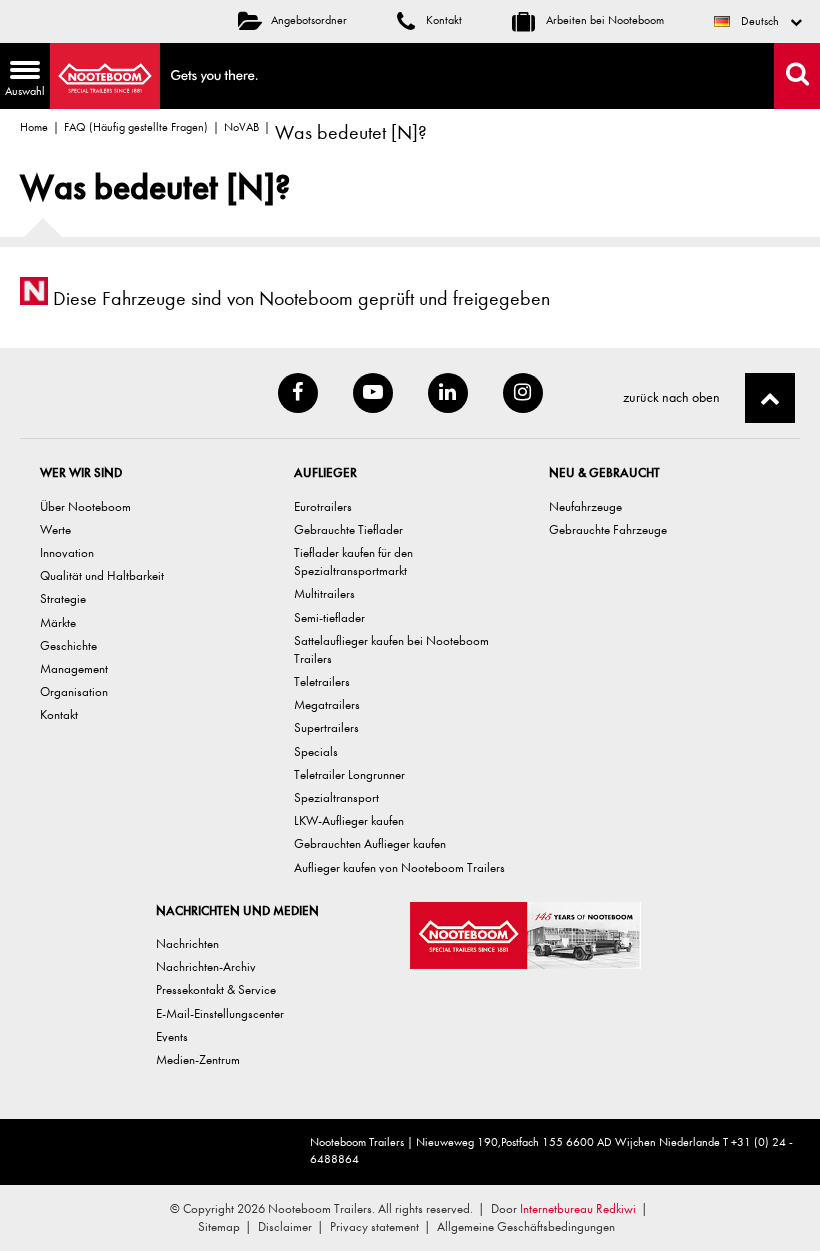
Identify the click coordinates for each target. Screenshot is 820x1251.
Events (172, 1036)
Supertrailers (326, 727)
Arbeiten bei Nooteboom (603, 20)
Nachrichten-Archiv (206, 966)
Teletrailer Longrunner (349, 774)
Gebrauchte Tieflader (348, 529)
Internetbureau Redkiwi (578, 1208)
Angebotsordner (309, 20)
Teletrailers (322, 681)
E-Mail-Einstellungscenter (220, 1013)
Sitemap (219, 1226)
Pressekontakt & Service (216, 989)
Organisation (74, 691)
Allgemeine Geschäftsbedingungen (526, 1226)
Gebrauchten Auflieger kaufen (370, 843)
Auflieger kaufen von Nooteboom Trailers (399, 867)
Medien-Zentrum (198, 1059)
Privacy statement (374, 1226)
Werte (55, 529)
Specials (316, 751)
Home (34, 127)
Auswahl (22, 81)
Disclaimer (285, 1226)
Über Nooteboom (85, 506)
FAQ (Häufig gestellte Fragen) (136, 127)
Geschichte (68, 645)
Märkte (58, 622)
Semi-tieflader (329, 617)
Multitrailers (324, 593)
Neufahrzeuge (585, 506)
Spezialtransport (336, 797)
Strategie (63, 598)
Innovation (67, 552)
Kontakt (442, 20)
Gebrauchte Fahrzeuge (608, 529)
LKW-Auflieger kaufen (349, 820)
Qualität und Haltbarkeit (102, 575)
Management (74, 668)
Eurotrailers (323, 506)
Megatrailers (327, 704)
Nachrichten (187, 943)
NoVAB (241, 127)
